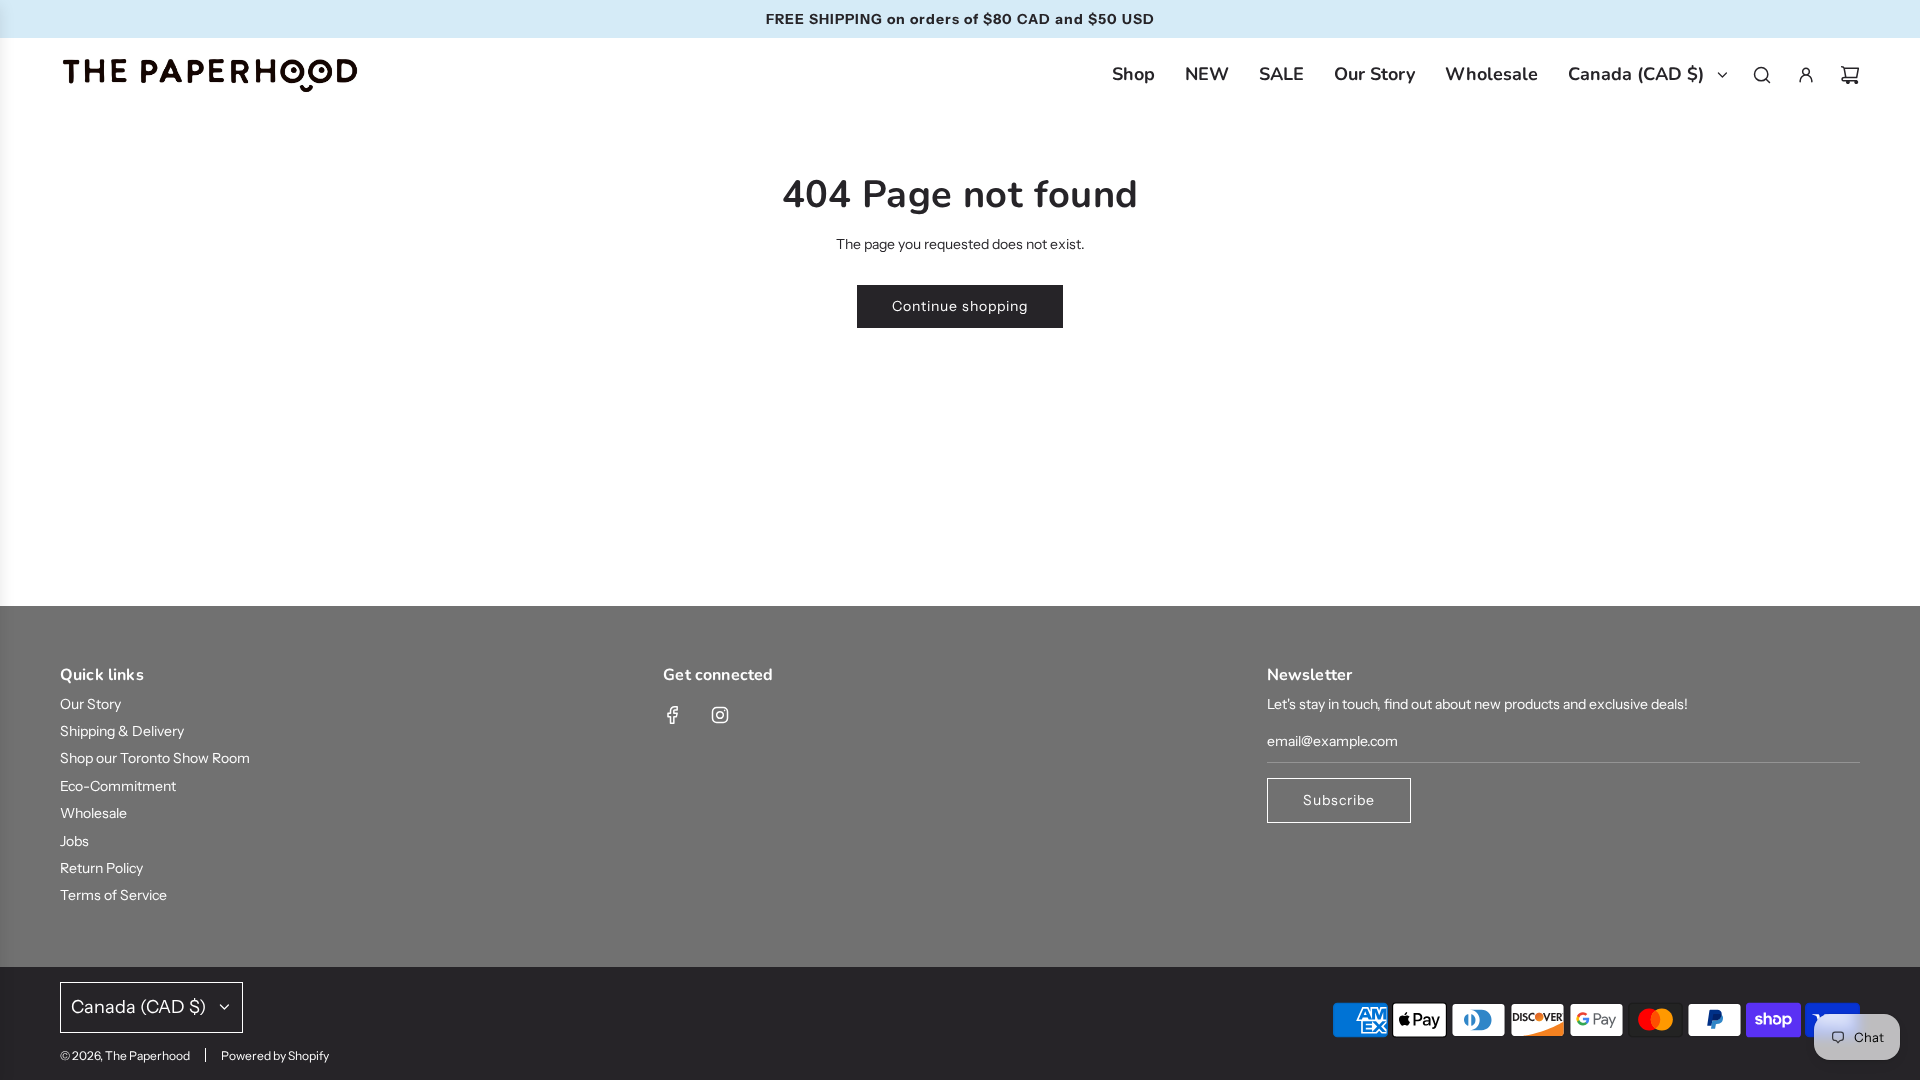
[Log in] (1806, 75)
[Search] (1762, 75)
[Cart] (1850, 75)
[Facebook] (673, 715)
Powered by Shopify (275, 1055)
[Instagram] (720, 715)
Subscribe (1339, 800)
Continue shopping (960, 306)
